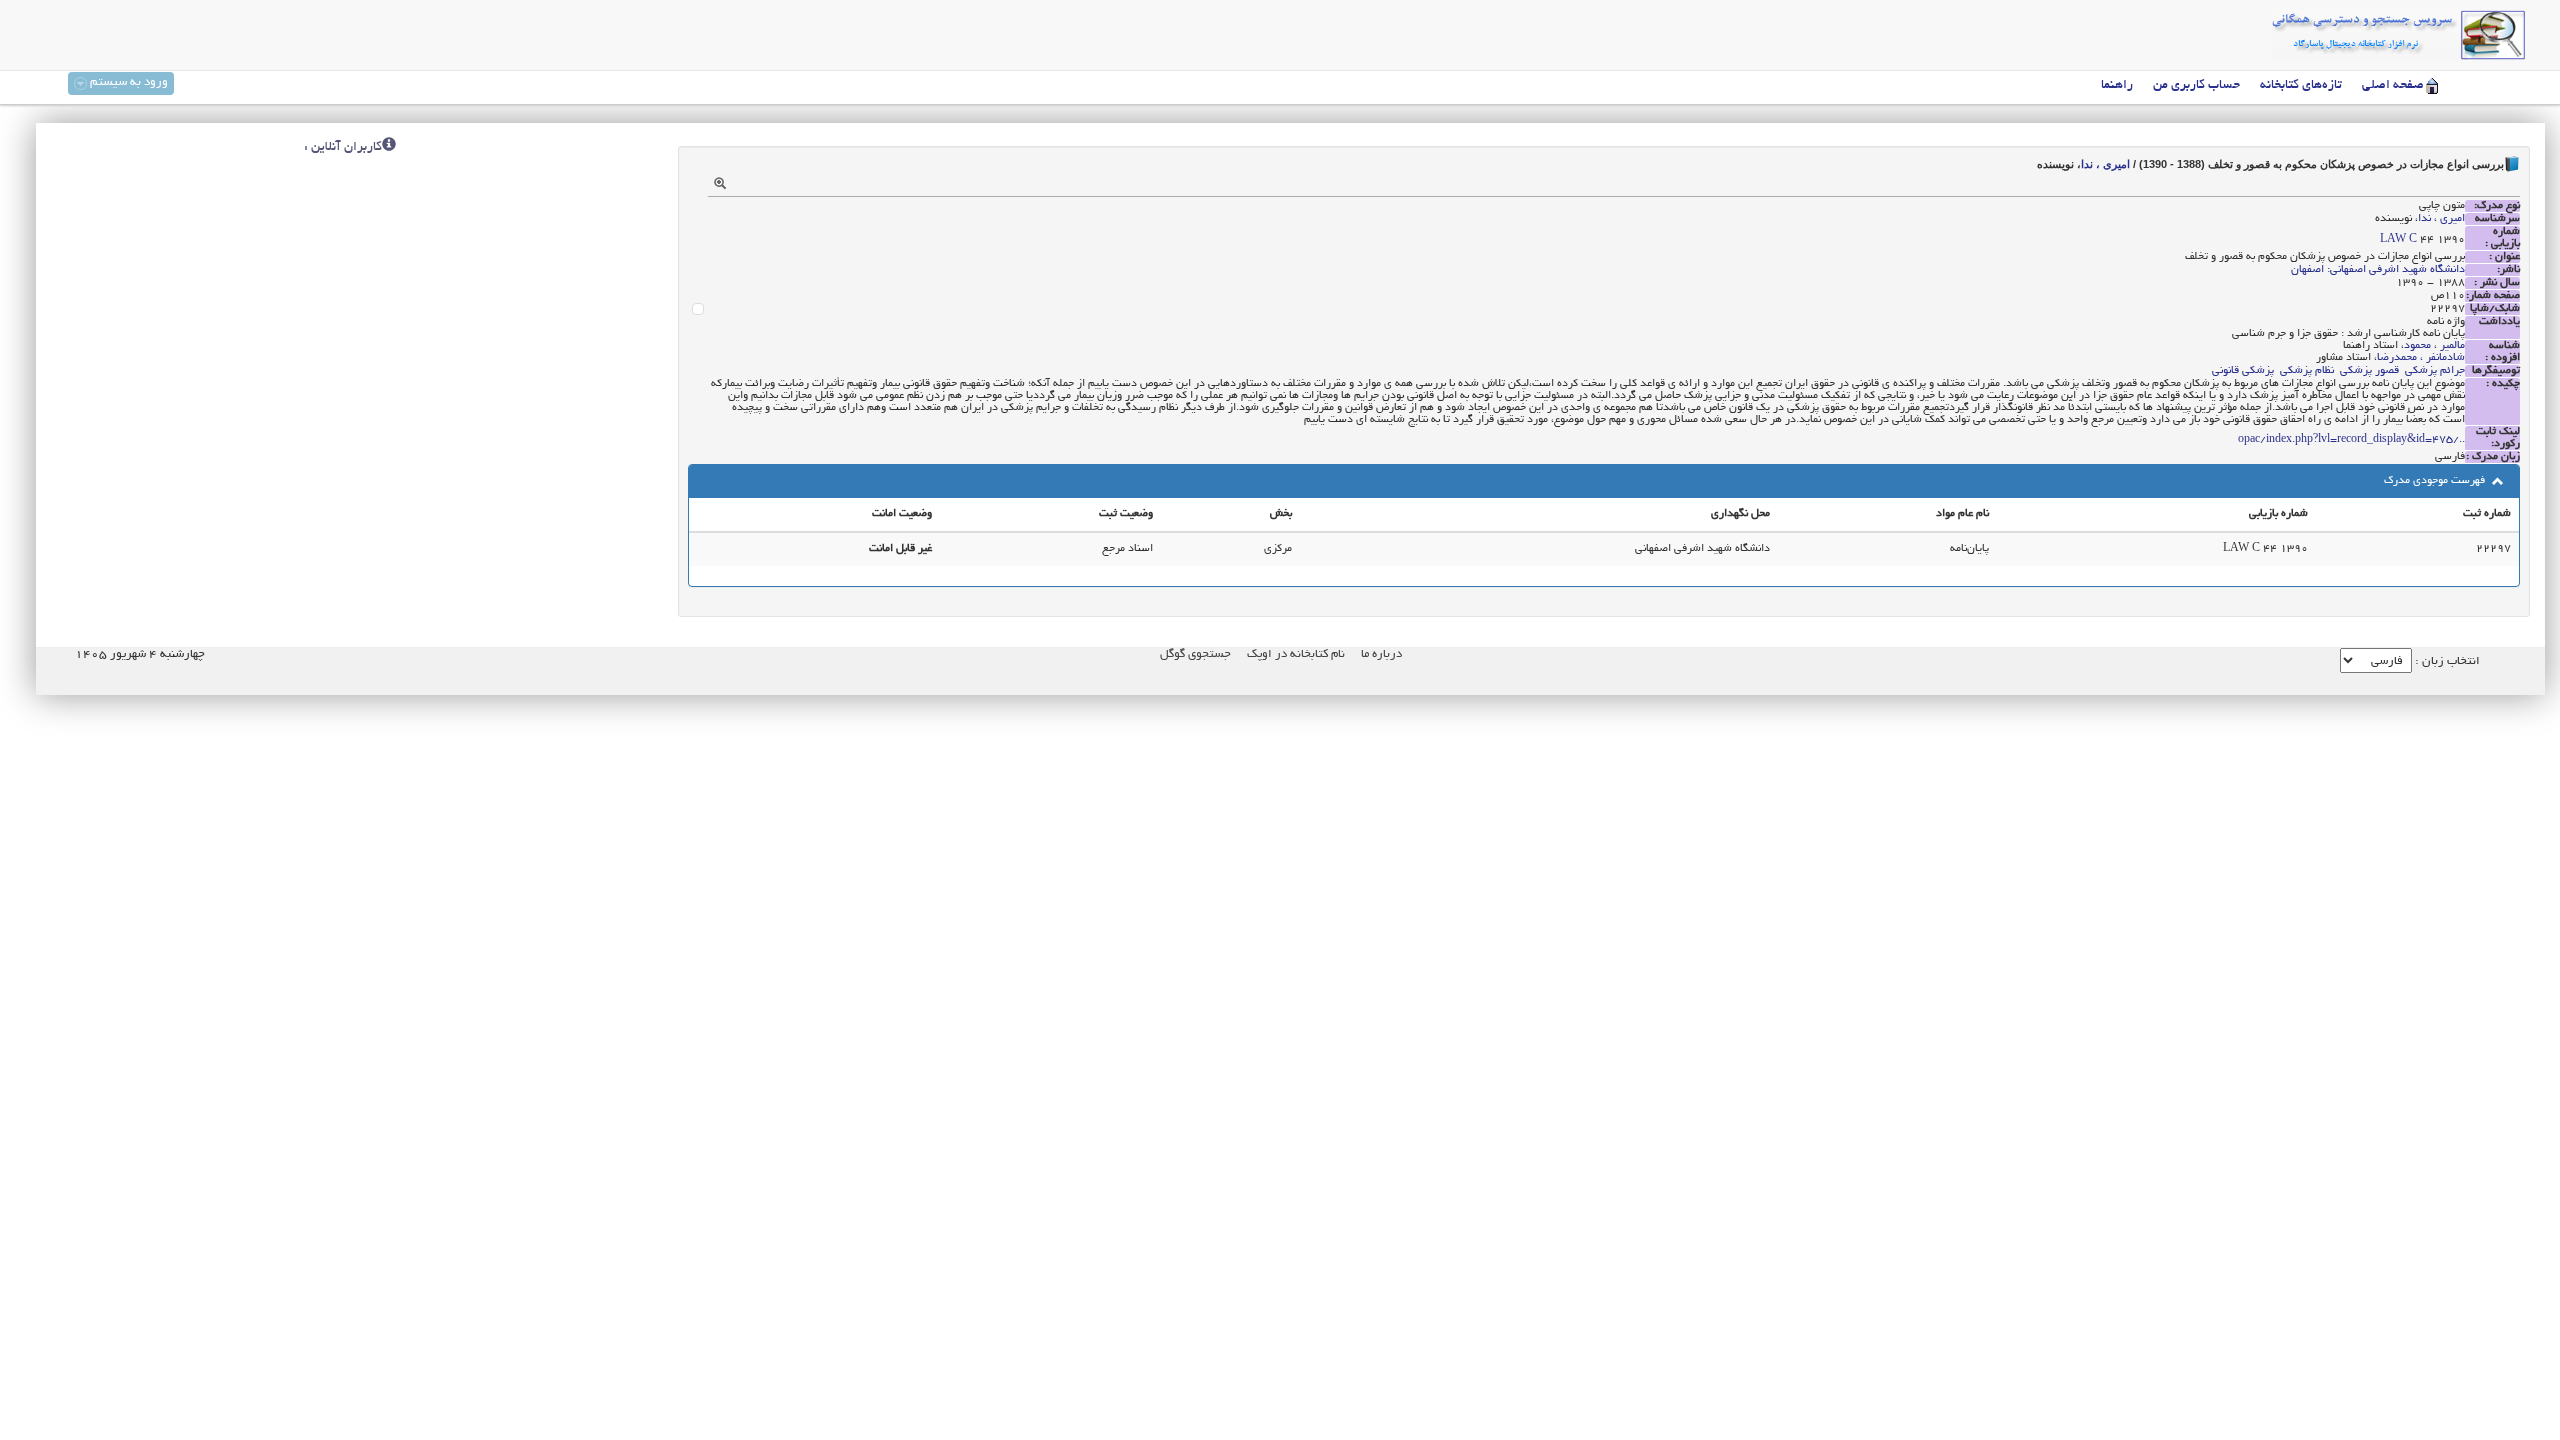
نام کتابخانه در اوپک (1296, 654)
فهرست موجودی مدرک (2436, 481)
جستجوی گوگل (1195, 654)
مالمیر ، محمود (2434, 346)
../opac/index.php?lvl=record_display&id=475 (2351, 440)
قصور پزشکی (2369, 371)
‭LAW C (2398, 240)
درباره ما (1381, 654)
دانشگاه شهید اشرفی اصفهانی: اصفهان (2378, 270)
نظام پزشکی (2307, 371)
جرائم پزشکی (2435, 371)
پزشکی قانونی (2243, 371)
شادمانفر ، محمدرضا (2421, 358)
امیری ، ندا (2105, 164)
